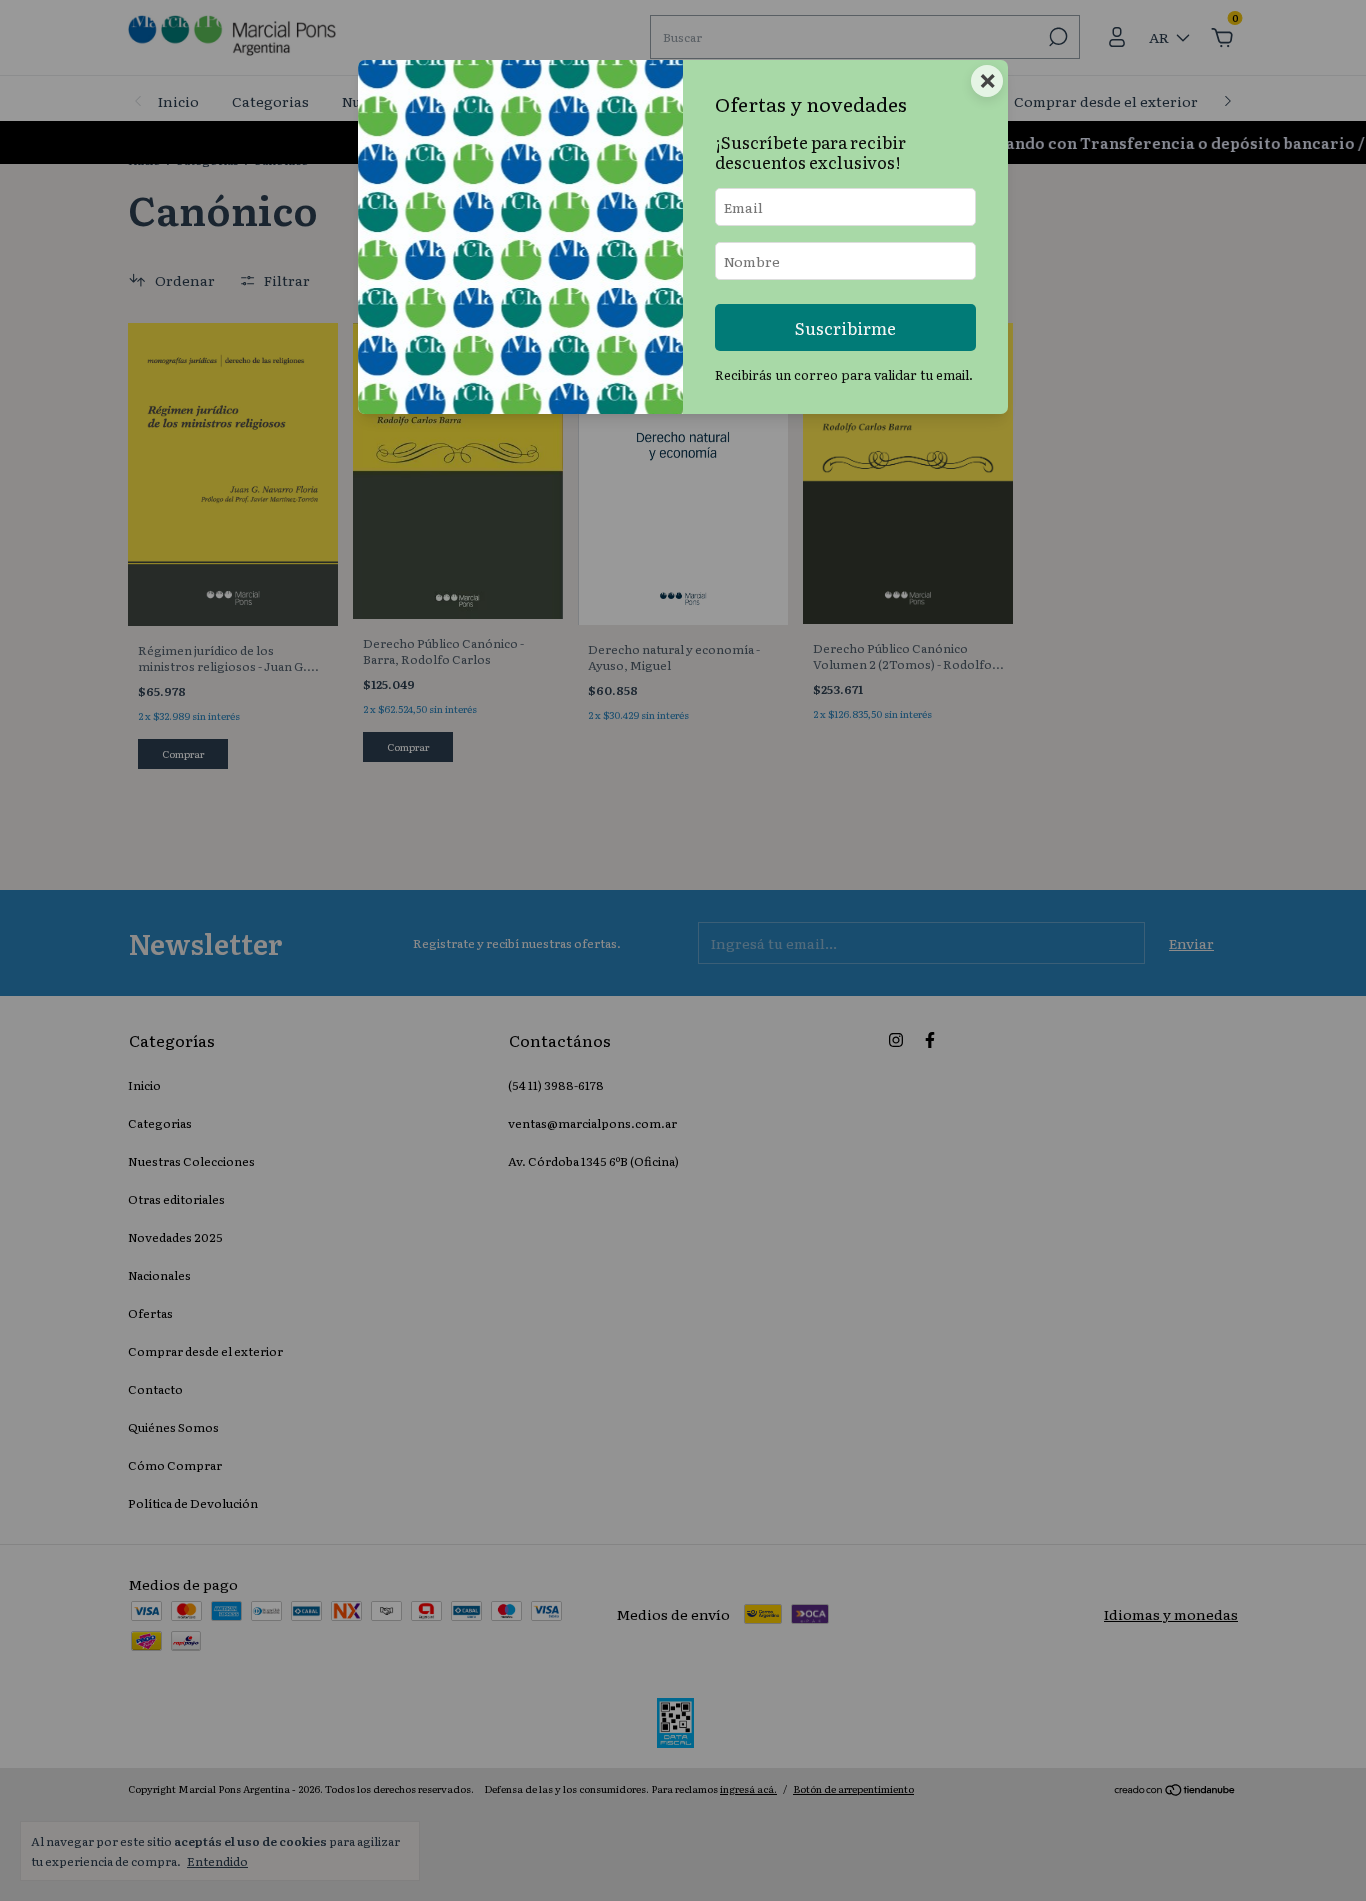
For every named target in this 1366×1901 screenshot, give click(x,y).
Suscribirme (845, 327)
